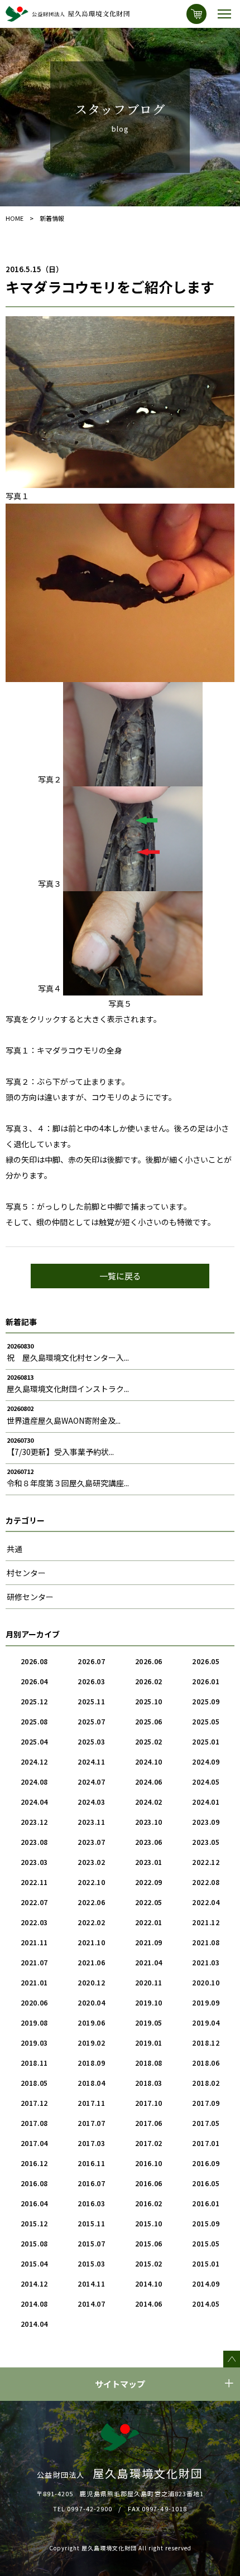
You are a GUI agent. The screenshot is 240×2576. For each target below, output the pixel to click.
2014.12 (34, 2283)
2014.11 (91, 2283)
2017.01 (206, 2143)
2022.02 (91, 1922)
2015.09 (206, 2223)
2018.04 (91, 2083)
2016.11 (91, 2163)
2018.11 (34, 2063)
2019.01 (149, 2043)
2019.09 (206, 2002)
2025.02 (149, 1741)
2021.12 (206, 1922)
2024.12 (34, 1761)
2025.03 (91, 1741)
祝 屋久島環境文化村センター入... (68, 1357)
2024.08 (34, 1782)
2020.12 (91, 1982)
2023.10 (149, 1822)
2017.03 (91, 2143)
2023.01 (149, 1862)
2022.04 (206, 1902)
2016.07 (91, 2183)
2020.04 (91, 2002)
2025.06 (149, 1721)
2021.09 (149, 1942)
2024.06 (149, 1782)
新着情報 (52, 218)
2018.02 (206, 2083)
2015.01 (206, 2263)
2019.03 (34, 2043)
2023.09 (206, 1822)
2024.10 (149, 1761)
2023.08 (34, 1842)
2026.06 (149, 1661)
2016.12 (34, 2163)
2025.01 (206, 1741)
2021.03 (206, 1962)
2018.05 (34, 2083)
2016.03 (91, 2203)
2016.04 (34, 2203)
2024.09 (206, 1761)
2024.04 (34, 1802)
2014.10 (149, 2283)
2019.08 (34, 2022)
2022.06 (91, 1902)
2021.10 (91, 1942)
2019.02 (91, 2043)
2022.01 (149, 1922)
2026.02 (149, 1681)
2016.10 (149, 2163)
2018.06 (206, 2063)
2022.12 (206, 1862)
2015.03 (91, 2263)
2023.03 (34, 1862)
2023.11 (91, 1822)
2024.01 (206, 1802)
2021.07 (34, 1962)
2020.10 (206, 1982)
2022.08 (206, 1882)
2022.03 (34, 1922)
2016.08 (34, 2183)
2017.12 (34, 2103)
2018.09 (91, 2063)
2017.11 (91, 2103)
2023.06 (149, 1842)
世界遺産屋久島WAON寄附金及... (64, 1420)
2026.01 (206, 1681)
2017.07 (91, 2123)
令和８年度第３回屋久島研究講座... (68, 1483)
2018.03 (149, 2083)
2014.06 (149, 2304)
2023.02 (91, 1862)
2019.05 (149, 2022)
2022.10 (91, 1882)
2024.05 (206, 1782)
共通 (15, 1549)
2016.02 (149, 2203)
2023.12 (34, 1822)
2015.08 (34, 2243)
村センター (26, 1573)
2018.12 (206, 2043)
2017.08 (34, 2123)
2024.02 (149, 1802)
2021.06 (91, 1962)
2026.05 (206, 1661)
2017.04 (34, 2143)
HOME (15, 218)
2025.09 (206, 1701)
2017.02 (149, 2143)
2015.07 (91, 2243)
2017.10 (149, 2103)
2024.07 (91, 1782)
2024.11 (91, 1761)
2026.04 (34, 1681)
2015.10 (149, 2223)
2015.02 (149, 2263)
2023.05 (206, 1842)
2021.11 (34, 1942)
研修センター (30, 1597)
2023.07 (91, 1842)
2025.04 (34, 1741)
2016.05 (206, 2183)
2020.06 (34, 2002)
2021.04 (149, 1962)
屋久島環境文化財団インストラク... (68, 1389)
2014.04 (34, 2324)
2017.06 (149, 2123)
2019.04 (206, 2022)
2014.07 (91, 2304)
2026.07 (91, 1661)
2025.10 (149, 1701)
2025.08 (34, 1721)
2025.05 (206, 1721)
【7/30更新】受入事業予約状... (60, 1452)
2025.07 (91, 1721)
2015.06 (149, 2243)
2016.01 (206, 2203)
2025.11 (91, 1701)
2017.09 (206, 2103)
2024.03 (91, 1802)
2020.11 (149, 1982)
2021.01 (34, 1982)
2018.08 (149, 2063)
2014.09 (206, 2283)
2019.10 (149, 2002)
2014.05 (206, 2304)
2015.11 (91, 2223)
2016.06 (149, 2183)
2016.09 (206, 2163)
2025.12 (34, 1701)
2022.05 (149, 1902)
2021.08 (206, 1942)
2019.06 (91, 2022)
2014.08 (34, 2304)
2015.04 (34, 2263)
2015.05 (206, 2243)
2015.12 (34, 2223)
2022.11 (34, 1882)
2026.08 (34, 1661)
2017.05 (206, 2123)
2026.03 (91, 1681)
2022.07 (34, 1902)
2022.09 (149, 1882)
